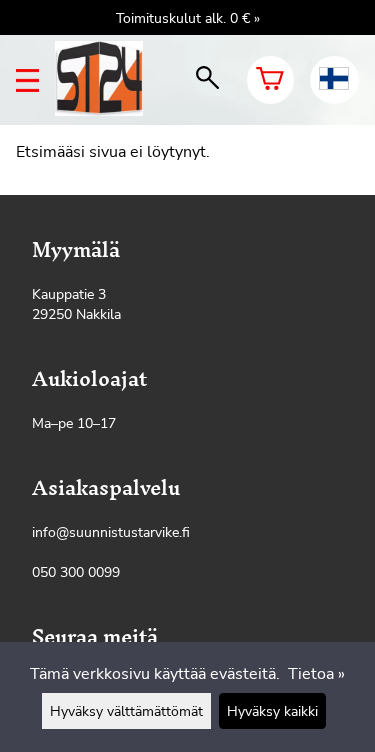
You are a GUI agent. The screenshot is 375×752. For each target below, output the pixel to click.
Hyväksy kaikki (272, 711)
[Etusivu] (107, 111)
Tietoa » (316, 674)
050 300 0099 (76, 572)
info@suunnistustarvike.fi (111, 532)
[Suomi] (334, 80)
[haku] (207, 80)
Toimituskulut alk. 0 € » (188, 18)
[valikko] (27, 80)
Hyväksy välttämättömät (126, 711)
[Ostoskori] (270, 80)
